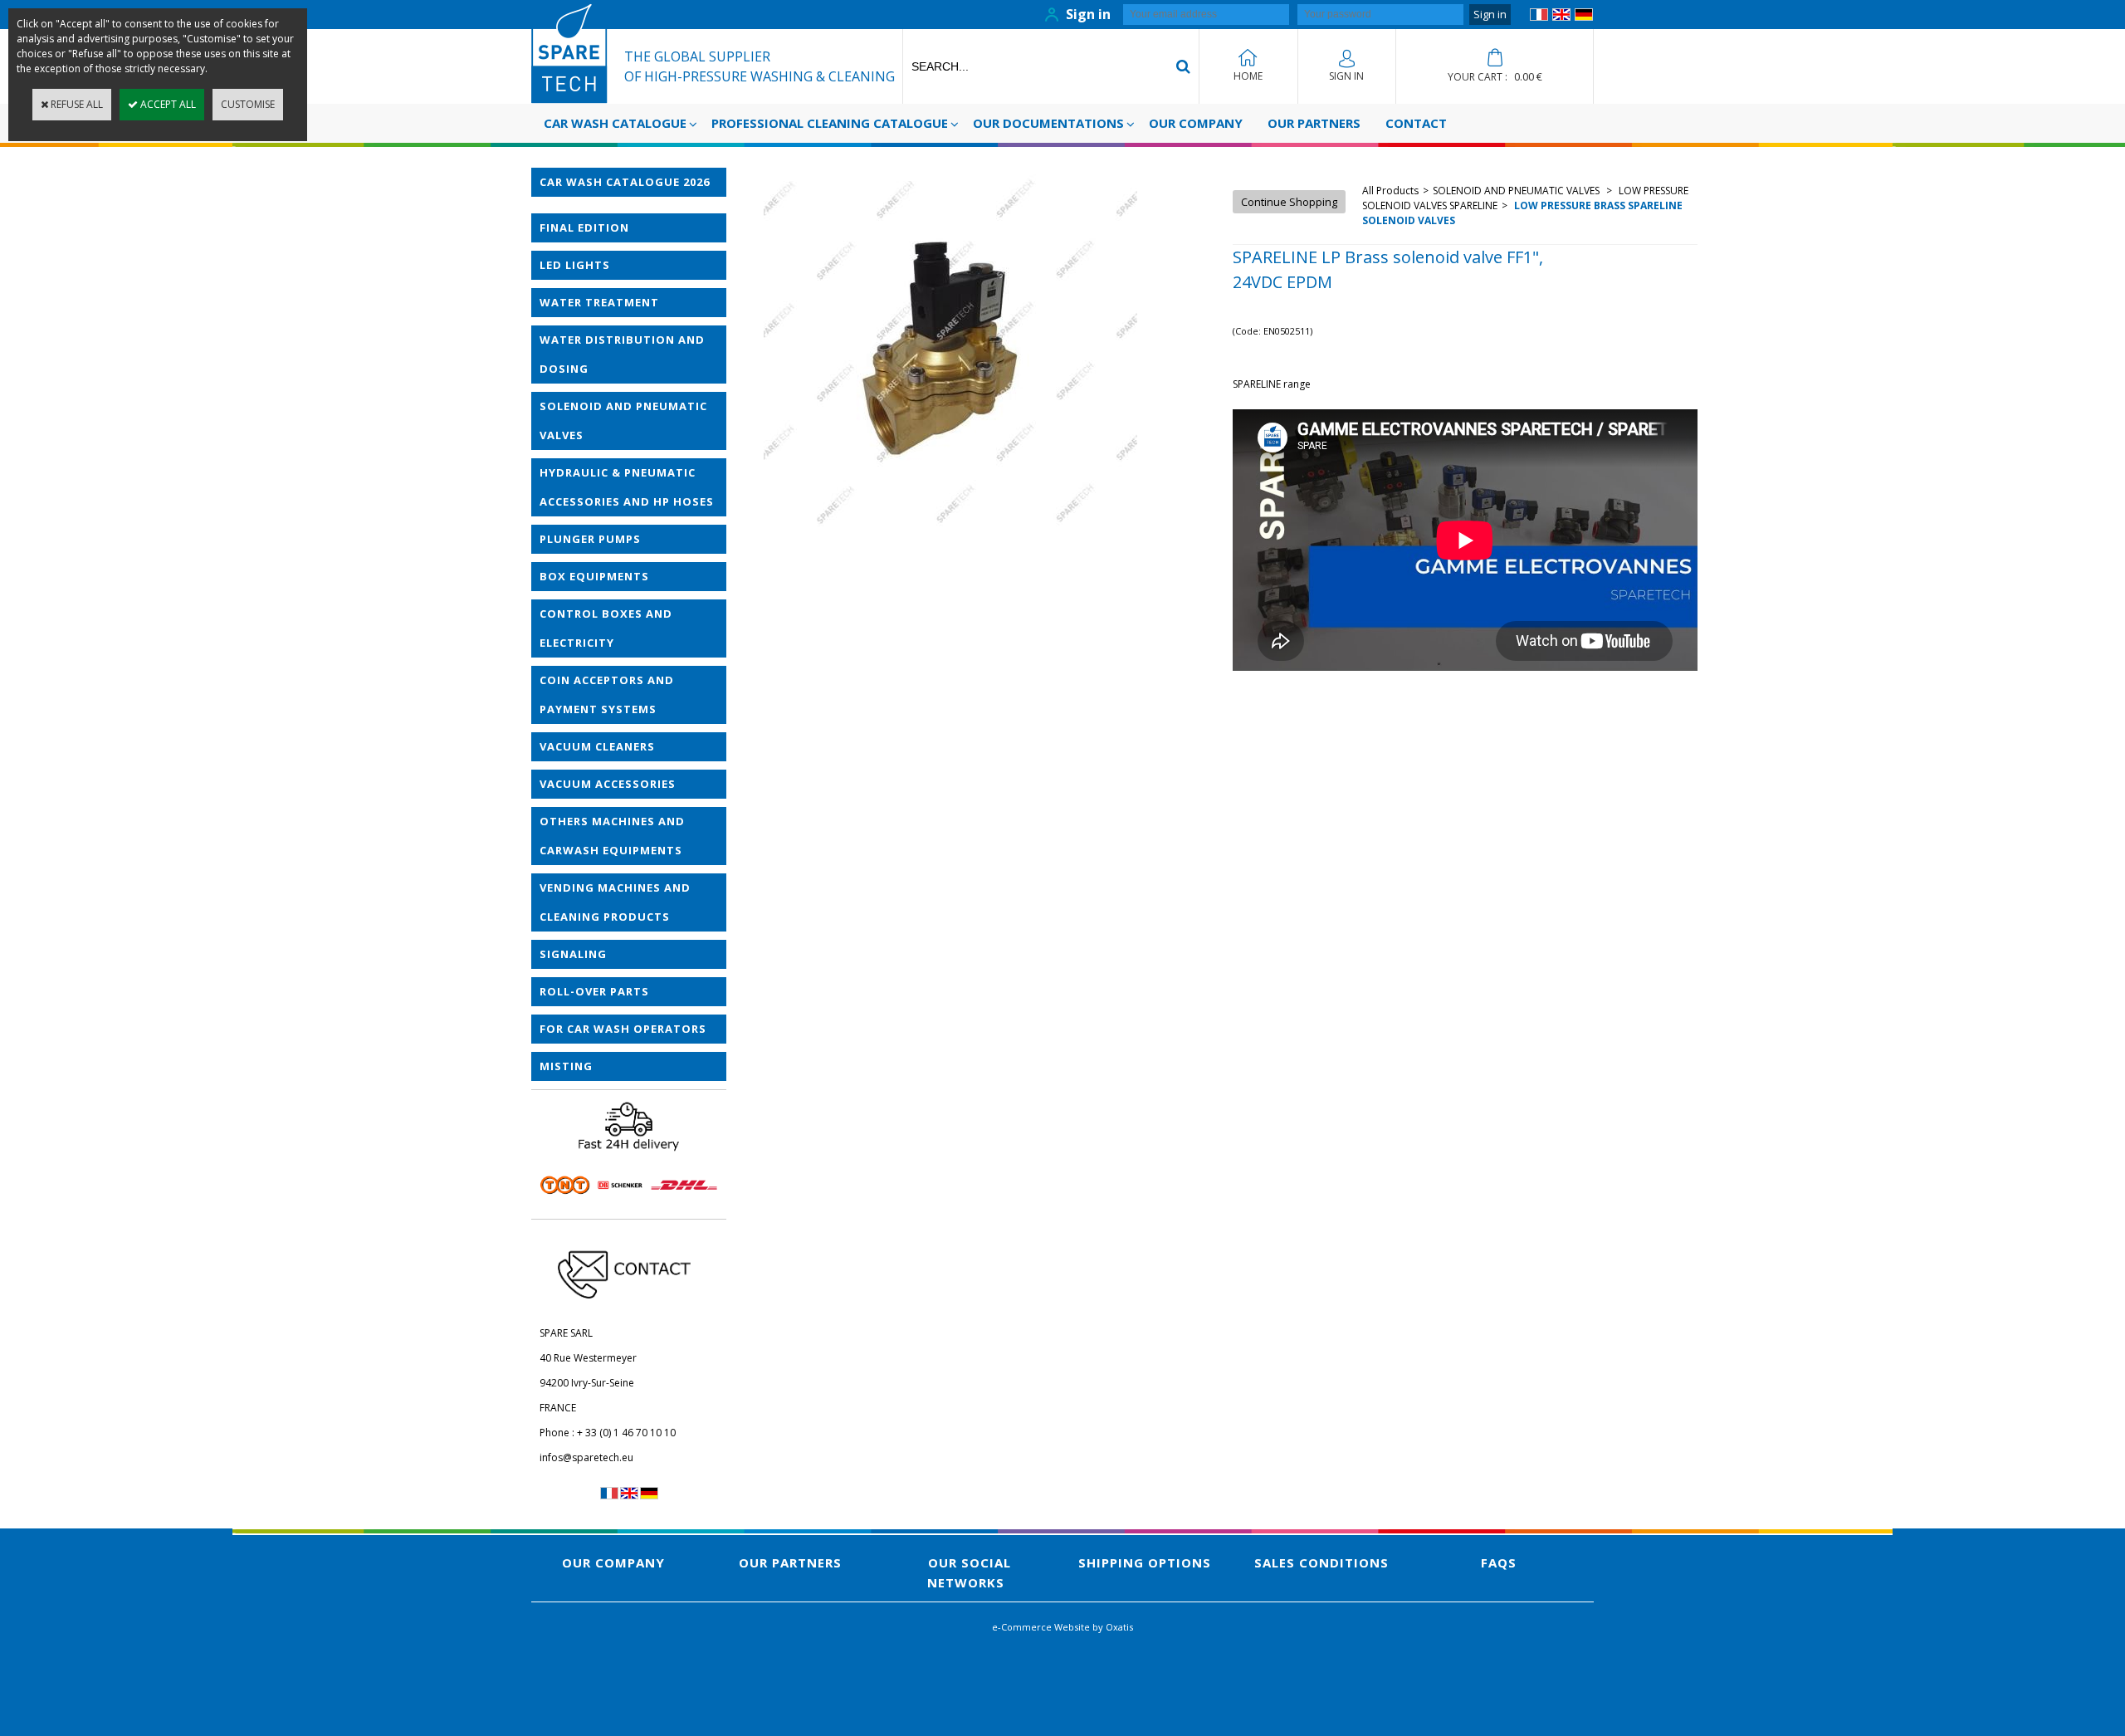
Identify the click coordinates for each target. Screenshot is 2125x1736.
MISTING (566, 1066)
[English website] (1561, 17)
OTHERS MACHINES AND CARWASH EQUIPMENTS (612, 836)
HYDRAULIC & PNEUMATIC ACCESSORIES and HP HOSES (627, 487)
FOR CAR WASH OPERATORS (623, 1029)
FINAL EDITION (584, 227)
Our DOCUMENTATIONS (1048, 123)
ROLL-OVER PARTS (594, 991)
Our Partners (1314, 123)
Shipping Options (1145, 1562)
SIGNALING (573, 954)
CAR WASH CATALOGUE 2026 (625, 182)
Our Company (1196, 123)
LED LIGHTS (575, 265)
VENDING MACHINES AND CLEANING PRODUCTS (615, 902)
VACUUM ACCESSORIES (608, 784)
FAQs (1499, 1562)
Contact (1416, 123)
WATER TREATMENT (599, 302)
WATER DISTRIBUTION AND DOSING (622, 354)
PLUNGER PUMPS (590, 539)
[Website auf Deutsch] (1584, 17)
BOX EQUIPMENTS (594, 576)
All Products (1390, 191)
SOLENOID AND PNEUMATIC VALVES (623, 421)
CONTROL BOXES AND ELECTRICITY (606, 628)
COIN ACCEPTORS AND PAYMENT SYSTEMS (607, 694)
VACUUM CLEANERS (597, 746)
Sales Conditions (1321, 1562)
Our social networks (969, 1572)
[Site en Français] (1539, 17)
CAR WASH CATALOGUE (615, 123)
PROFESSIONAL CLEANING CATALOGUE (830, 123)
